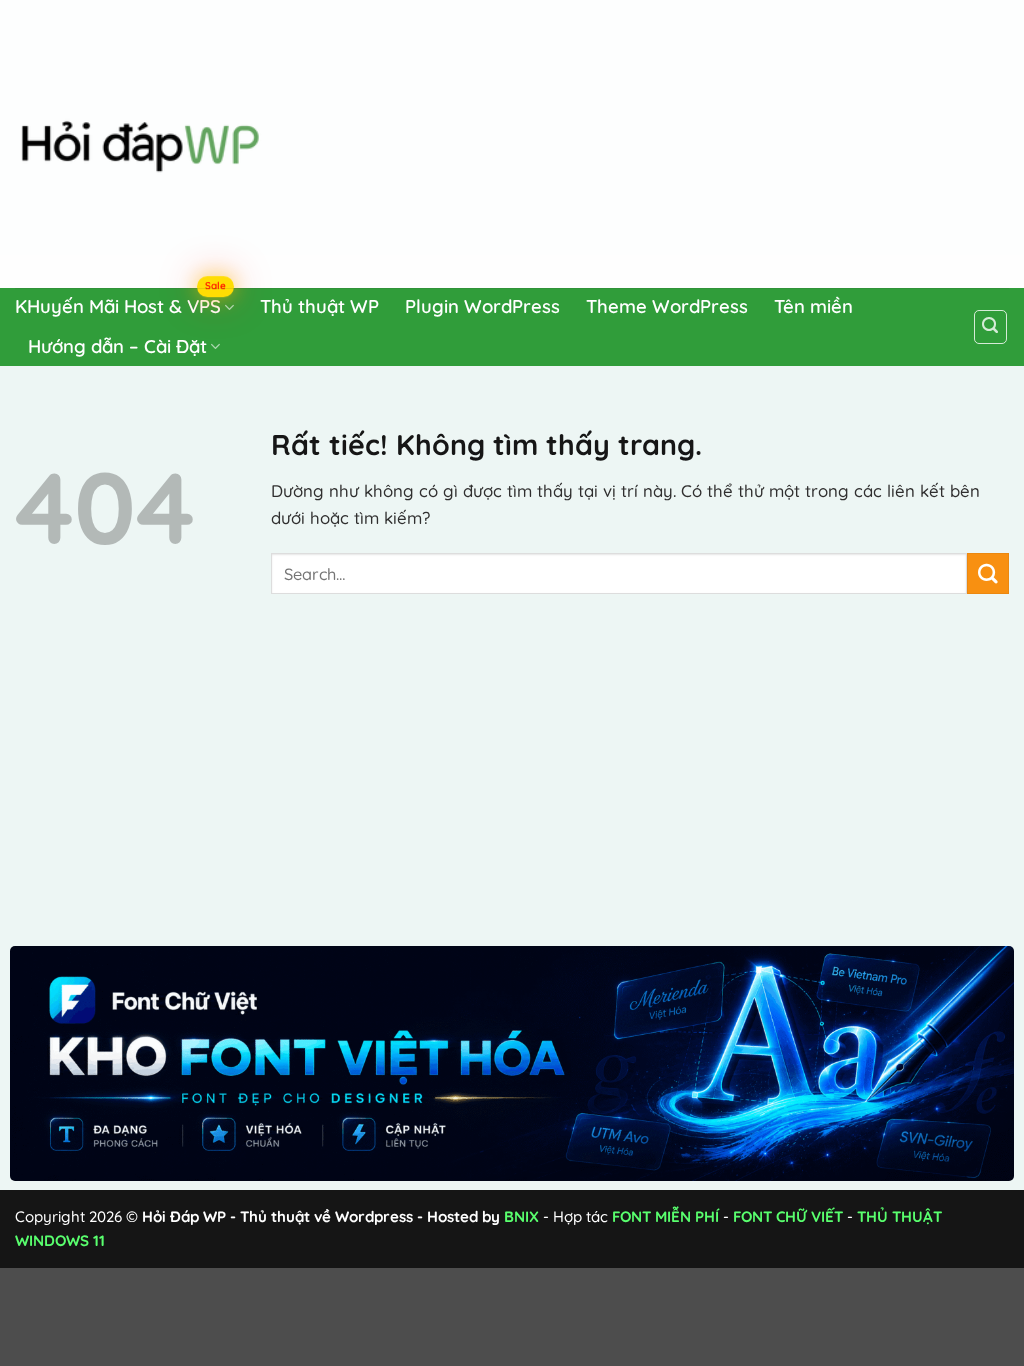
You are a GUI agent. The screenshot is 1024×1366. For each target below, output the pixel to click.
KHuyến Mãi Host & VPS (120, 303)
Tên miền (813, 306)
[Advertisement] (653, 140)
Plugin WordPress (482, 306)
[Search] (991, 327)
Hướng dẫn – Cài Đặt (117, 346)
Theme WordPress (667, 306)
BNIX (521, 1216)
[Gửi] (988, 573)
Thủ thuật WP (319, 306)
